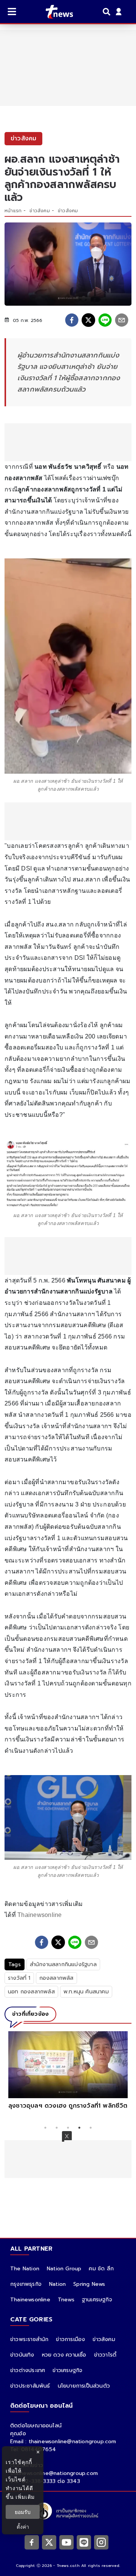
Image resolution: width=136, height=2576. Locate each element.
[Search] (108, 12)
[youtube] (66, 2542)
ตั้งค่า (23, 2527)
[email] (122, 320)
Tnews (66, 2300)
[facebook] (72, 320)
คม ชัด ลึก (101, 2269)
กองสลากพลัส (56, 1978)
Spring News (89, 2284)
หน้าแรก (13, 211)
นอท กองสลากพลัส (31, 1992)
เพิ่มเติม (25, 2497)
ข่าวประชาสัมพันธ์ (30, 2386)
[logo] (55, 12)
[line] (105, 320)
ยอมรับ (23, 2512)
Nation (57, 2284)
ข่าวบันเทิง (22, 2355)
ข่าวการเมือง (70, 2339)
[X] (49, 2542)
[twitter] (88, 320)
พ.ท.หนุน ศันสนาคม (86, 1992)
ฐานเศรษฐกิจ (97, 2300)
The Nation (25, 2269)
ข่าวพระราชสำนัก (29, 2339)
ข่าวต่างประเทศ (28, 2370)
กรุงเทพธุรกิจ (26, 2284)
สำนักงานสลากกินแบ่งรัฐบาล (63, 1964)
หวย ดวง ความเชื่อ (64, 2355)
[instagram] (101, 2542)
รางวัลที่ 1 (19, 1978)
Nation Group (64, 2269)
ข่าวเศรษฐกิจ (67, 2370)
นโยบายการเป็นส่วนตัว (84, 2386)
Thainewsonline (40, 1915)
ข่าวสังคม (39, 211)
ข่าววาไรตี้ (105, 2355)
